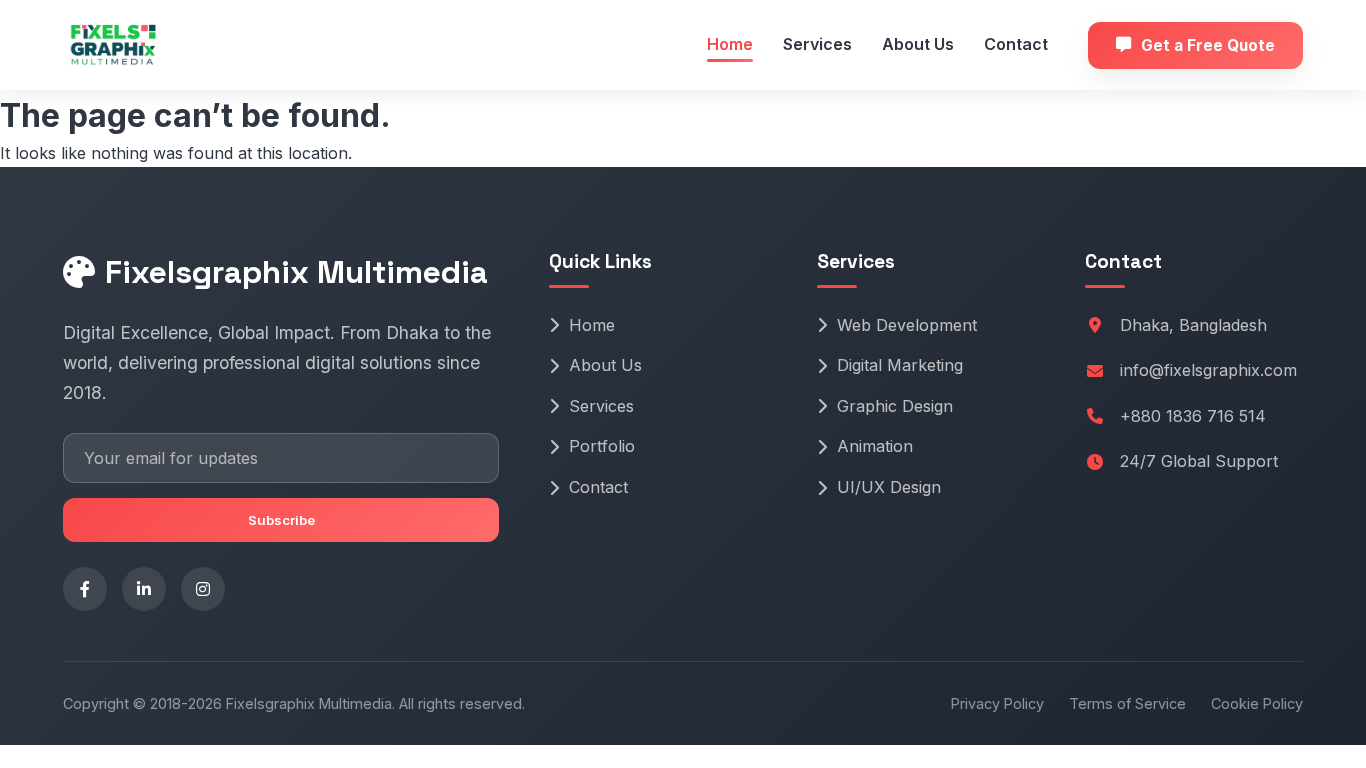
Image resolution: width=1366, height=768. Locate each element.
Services (817, 44)
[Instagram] (203, 589)
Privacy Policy (997, 703)
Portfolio (602, 446)
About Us (918, 44)
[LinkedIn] (144, 589)
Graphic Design (895, 406)
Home (730, 44)
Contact (1016, 44)
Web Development (907, 325)
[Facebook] (85, 589)
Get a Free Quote (1208, 45)
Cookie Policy (1257, 703)
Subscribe (281, 520)
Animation (875, 446)
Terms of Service (1127, 703)
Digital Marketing (900, 365)
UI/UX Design (889, 487)
